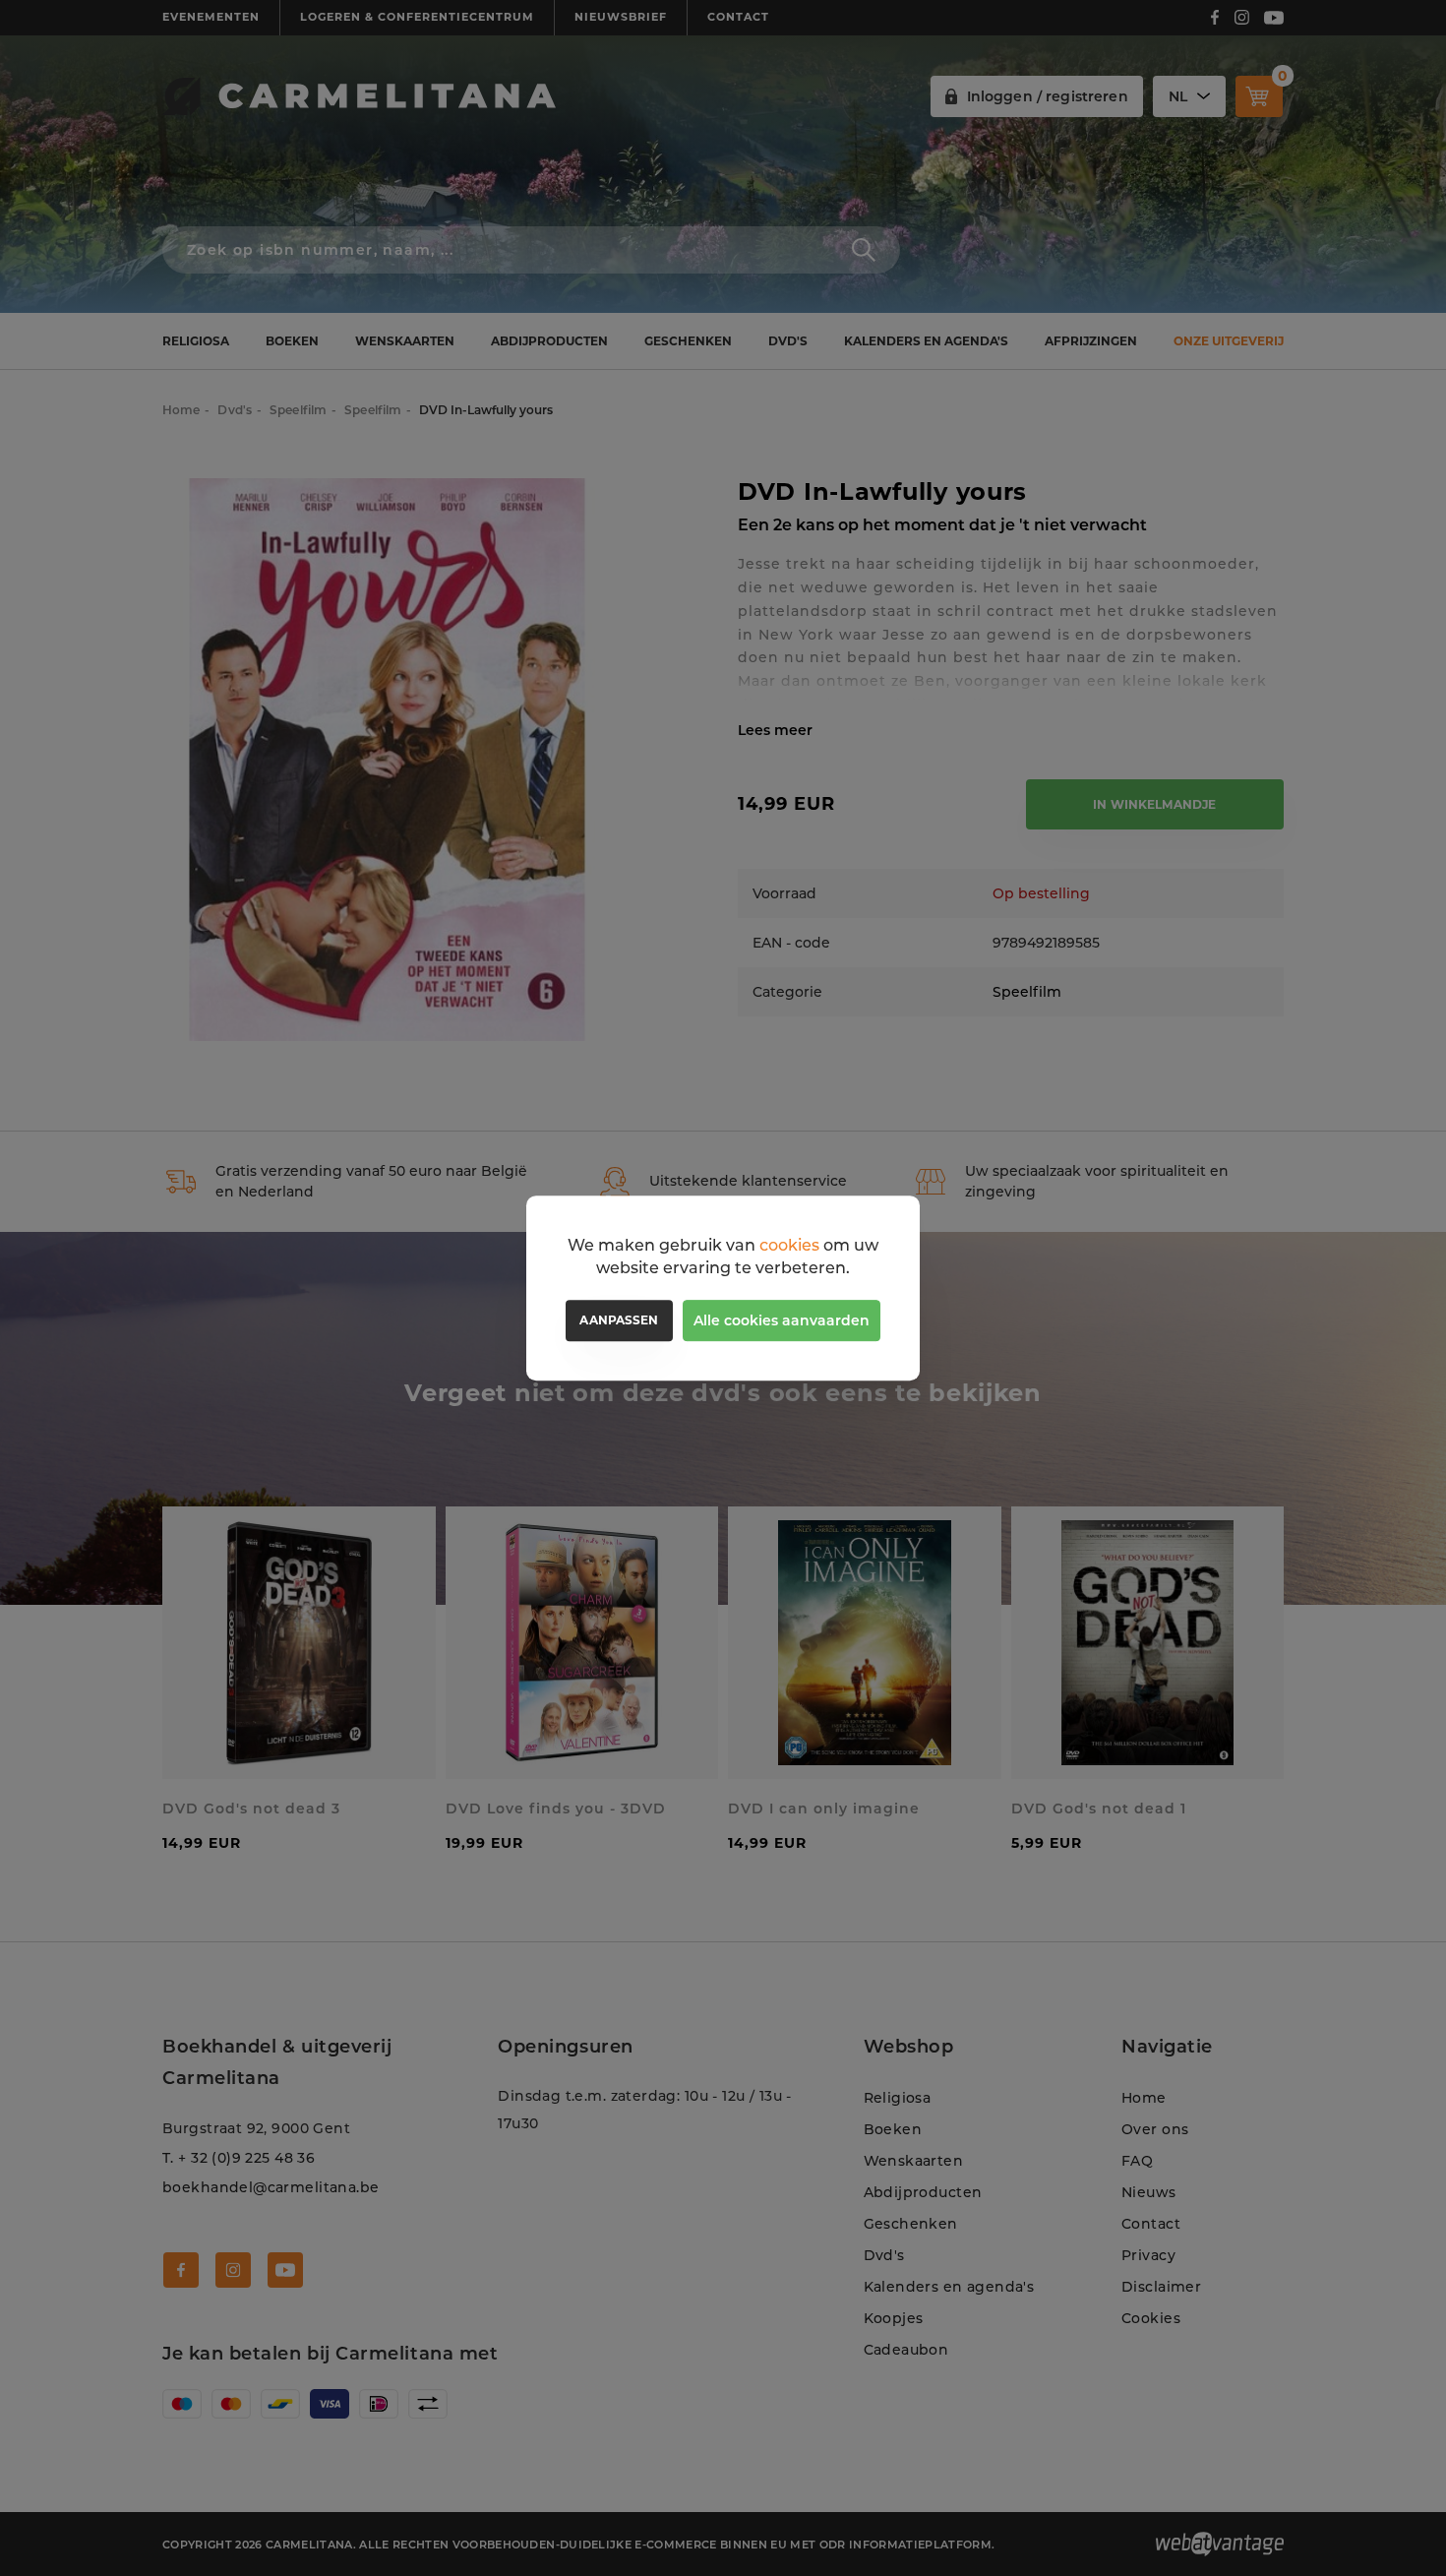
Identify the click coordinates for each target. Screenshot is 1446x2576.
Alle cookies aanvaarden (782, 1320)
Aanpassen (619, 1320)
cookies (789, 1245)
